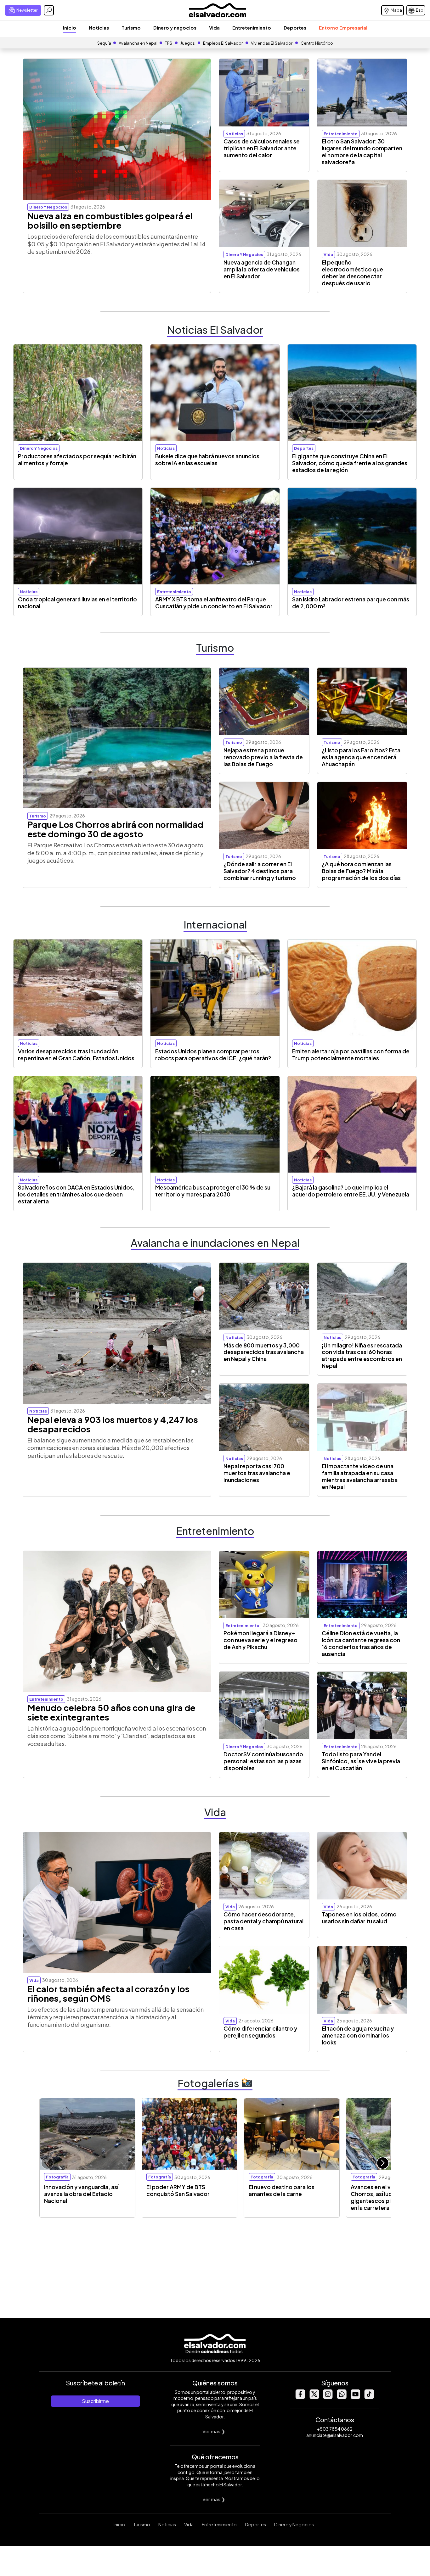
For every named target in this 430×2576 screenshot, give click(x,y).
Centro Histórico (317, 43)
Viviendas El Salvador (272, 43)
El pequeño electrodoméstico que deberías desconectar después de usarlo (352, 273)
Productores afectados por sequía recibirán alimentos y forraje (77, 460)
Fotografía (57, 2177)
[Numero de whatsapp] (342, 2397)
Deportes (295, 28)
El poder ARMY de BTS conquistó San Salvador (178, 2190)
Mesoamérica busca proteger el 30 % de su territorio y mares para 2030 (213, 1191)
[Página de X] (314, 2397)
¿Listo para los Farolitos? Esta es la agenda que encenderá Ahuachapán (361, 757)
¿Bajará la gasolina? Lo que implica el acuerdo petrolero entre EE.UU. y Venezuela (351, 1191)
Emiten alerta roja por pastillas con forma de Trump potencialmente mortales (351, 1055)
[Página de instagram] (328, 2397)
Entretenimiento (252, 28)
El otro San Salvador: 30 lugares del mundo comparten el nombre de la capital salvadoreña (362, 152)
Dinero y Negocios (294, 2524)
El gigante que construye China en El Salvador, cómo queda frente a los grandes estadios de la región (350, 463)
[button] (383, 2163)
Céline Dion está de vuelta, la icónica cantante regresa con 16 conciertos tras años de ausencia (361, 1643)
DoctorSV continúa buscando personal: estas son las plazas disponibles (263, 1761)
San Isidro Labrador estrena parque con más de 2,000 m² (351, 603)
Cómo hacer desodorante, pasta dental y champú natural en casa (263, 1921)
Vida (214, 28)
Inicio (70, 28)
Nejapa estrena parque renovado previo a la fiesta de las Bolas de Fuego (263, 757)
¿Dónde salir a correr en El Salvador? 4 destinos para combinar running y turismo (260, 871)
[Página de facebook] (300, 2397)
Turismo (131, 28)
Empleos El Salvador (223, 43)
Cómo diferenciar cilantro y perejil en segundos (260, 2032)
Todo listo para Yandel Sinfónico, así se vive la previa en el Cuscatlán (361, 1761)
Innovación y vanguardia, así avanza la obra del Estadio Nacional (81, 2194)
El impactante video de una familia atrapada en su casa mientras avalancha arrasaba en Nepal (360, 1476)
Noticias (99, 28)
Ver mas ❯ (214, 2431)
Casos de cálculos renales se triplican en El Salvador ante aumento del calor (262, 148)
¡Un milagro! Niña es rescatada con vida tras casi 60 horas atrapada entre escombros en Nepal (362, 1356)
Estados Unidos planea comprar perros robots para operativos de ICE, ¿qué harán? (213, 1055)
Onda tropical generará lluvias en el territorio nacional (77, 603)
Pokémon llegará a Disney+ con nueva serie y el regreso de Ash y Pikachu (260, 1640)
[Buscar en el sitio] (49, 10)
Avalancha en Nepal (138, 43)
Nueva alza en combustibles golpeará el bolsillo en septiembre (110, 220)
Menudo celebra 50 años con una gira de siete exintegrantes (111, 1712)
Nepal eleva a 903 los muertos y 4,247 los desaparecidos (113, 1424)
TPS (169, 43)
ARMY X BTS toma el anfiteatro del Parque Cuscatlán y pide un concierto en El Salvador (214, 603)
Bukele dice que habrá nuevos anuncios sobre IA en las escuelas (207, 460)
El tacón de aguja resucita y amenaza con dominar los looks (358, 2035)
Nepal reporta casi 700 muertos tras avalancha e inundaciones (257, 1473)
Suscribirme (95, 2401)
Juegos (188, 43)
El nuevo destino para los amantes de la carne (282, 2190)
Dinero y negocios (175, 28)
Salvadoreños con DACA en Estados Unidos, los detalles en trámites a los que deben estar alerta (76, 1194)
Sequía (104, 43)
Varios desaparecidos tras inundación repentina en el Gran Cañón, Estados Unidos (76, 1055)
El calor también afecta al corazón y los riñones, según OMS (108, 1993)
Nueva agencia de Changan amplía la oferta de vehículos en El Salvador (262, 269)
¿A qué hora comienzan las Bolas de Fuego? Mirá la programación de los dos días (361, 871)
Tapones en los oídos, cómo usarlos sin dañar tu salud (359, 1918)
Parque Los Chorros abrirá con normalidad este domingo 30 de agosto (115, 829)
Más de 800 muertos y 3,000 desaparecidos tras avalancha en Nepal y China (264, 1352)
